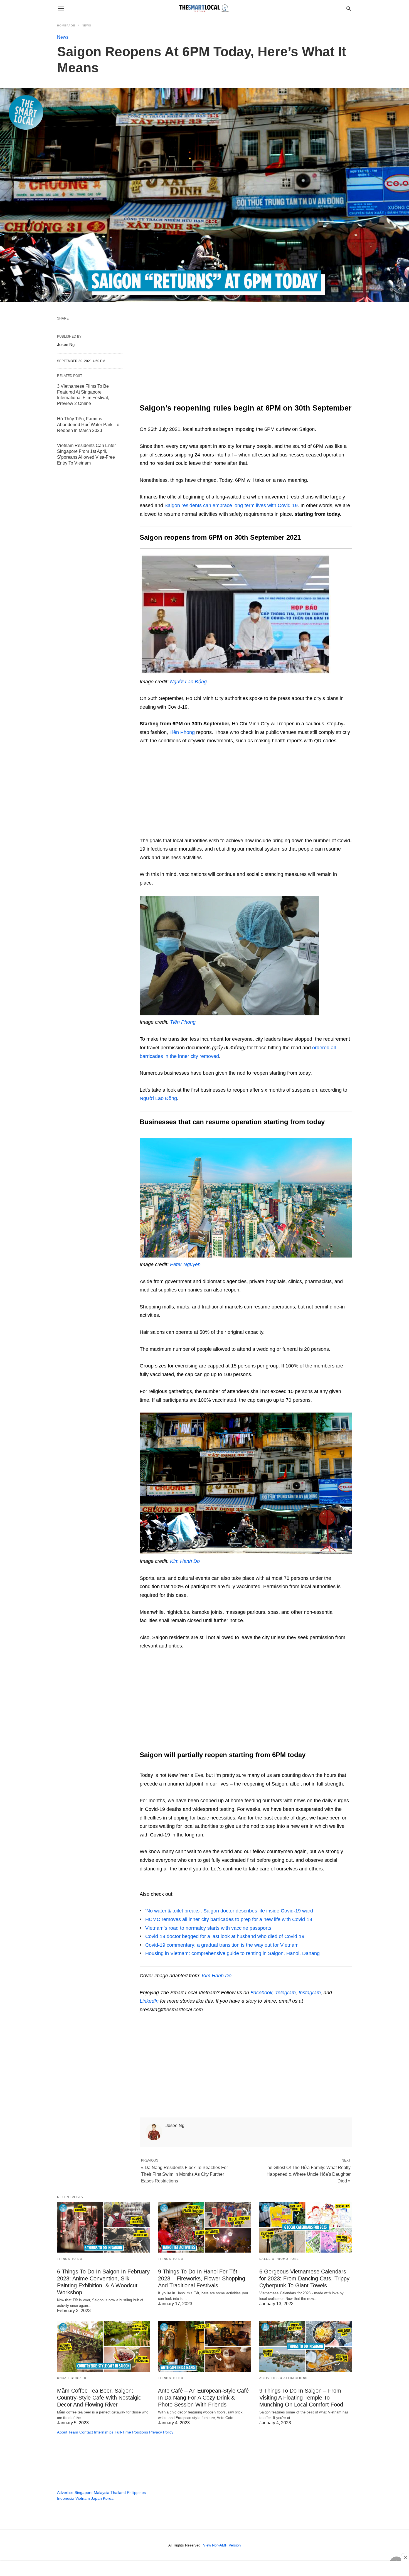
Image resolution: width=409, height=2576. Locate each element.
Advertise (65, 2492)
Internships (104, 2432)
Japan (96, 2498)
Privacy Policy (161, 2432)
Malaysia (102, 2492)
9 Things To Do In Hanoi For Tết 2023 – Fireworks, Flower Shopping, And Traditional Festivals (202, 2278)
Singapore (84, 2492)
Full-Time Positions (131, 2432)
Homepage (66, 25)
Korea (108, 2498)
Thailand (118, 2492)
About (62, 2432)
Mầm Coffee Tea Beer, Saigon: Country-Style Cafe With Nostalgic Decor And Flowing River (99, 2398)
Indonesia (66, 2498)
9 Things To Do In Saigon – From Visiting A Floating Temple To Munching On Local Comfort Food (301, 2398)
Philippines (136, 2492)
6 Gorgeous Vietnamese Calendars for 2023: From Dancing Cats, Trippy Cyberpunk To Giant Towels (304, 2278)
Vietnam (83, 2498)
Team (73, 2432)
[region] (246, 358)
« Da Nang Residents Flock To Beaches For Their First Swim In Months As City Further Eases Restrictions (184, 2174)
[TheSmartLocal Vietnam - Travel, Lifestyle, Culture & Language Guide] (204, 8)
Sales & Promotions (279, 2259)
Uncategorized (72, 2378)
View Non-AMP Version (222, 2545)
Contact (86, 2432)
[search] (349, 8)
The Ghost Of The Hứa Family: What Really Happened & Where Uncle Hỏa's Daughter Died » (308, 2174)
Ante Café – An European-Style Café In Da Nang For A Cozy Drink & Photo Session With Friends (203, 2398)
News (87, 25)
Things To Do (70, 2259)
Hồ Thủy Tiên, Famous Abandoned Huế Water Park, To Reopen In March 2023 (88, 425)
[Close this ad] (405, 2557)
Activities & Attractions (284, 2378)
